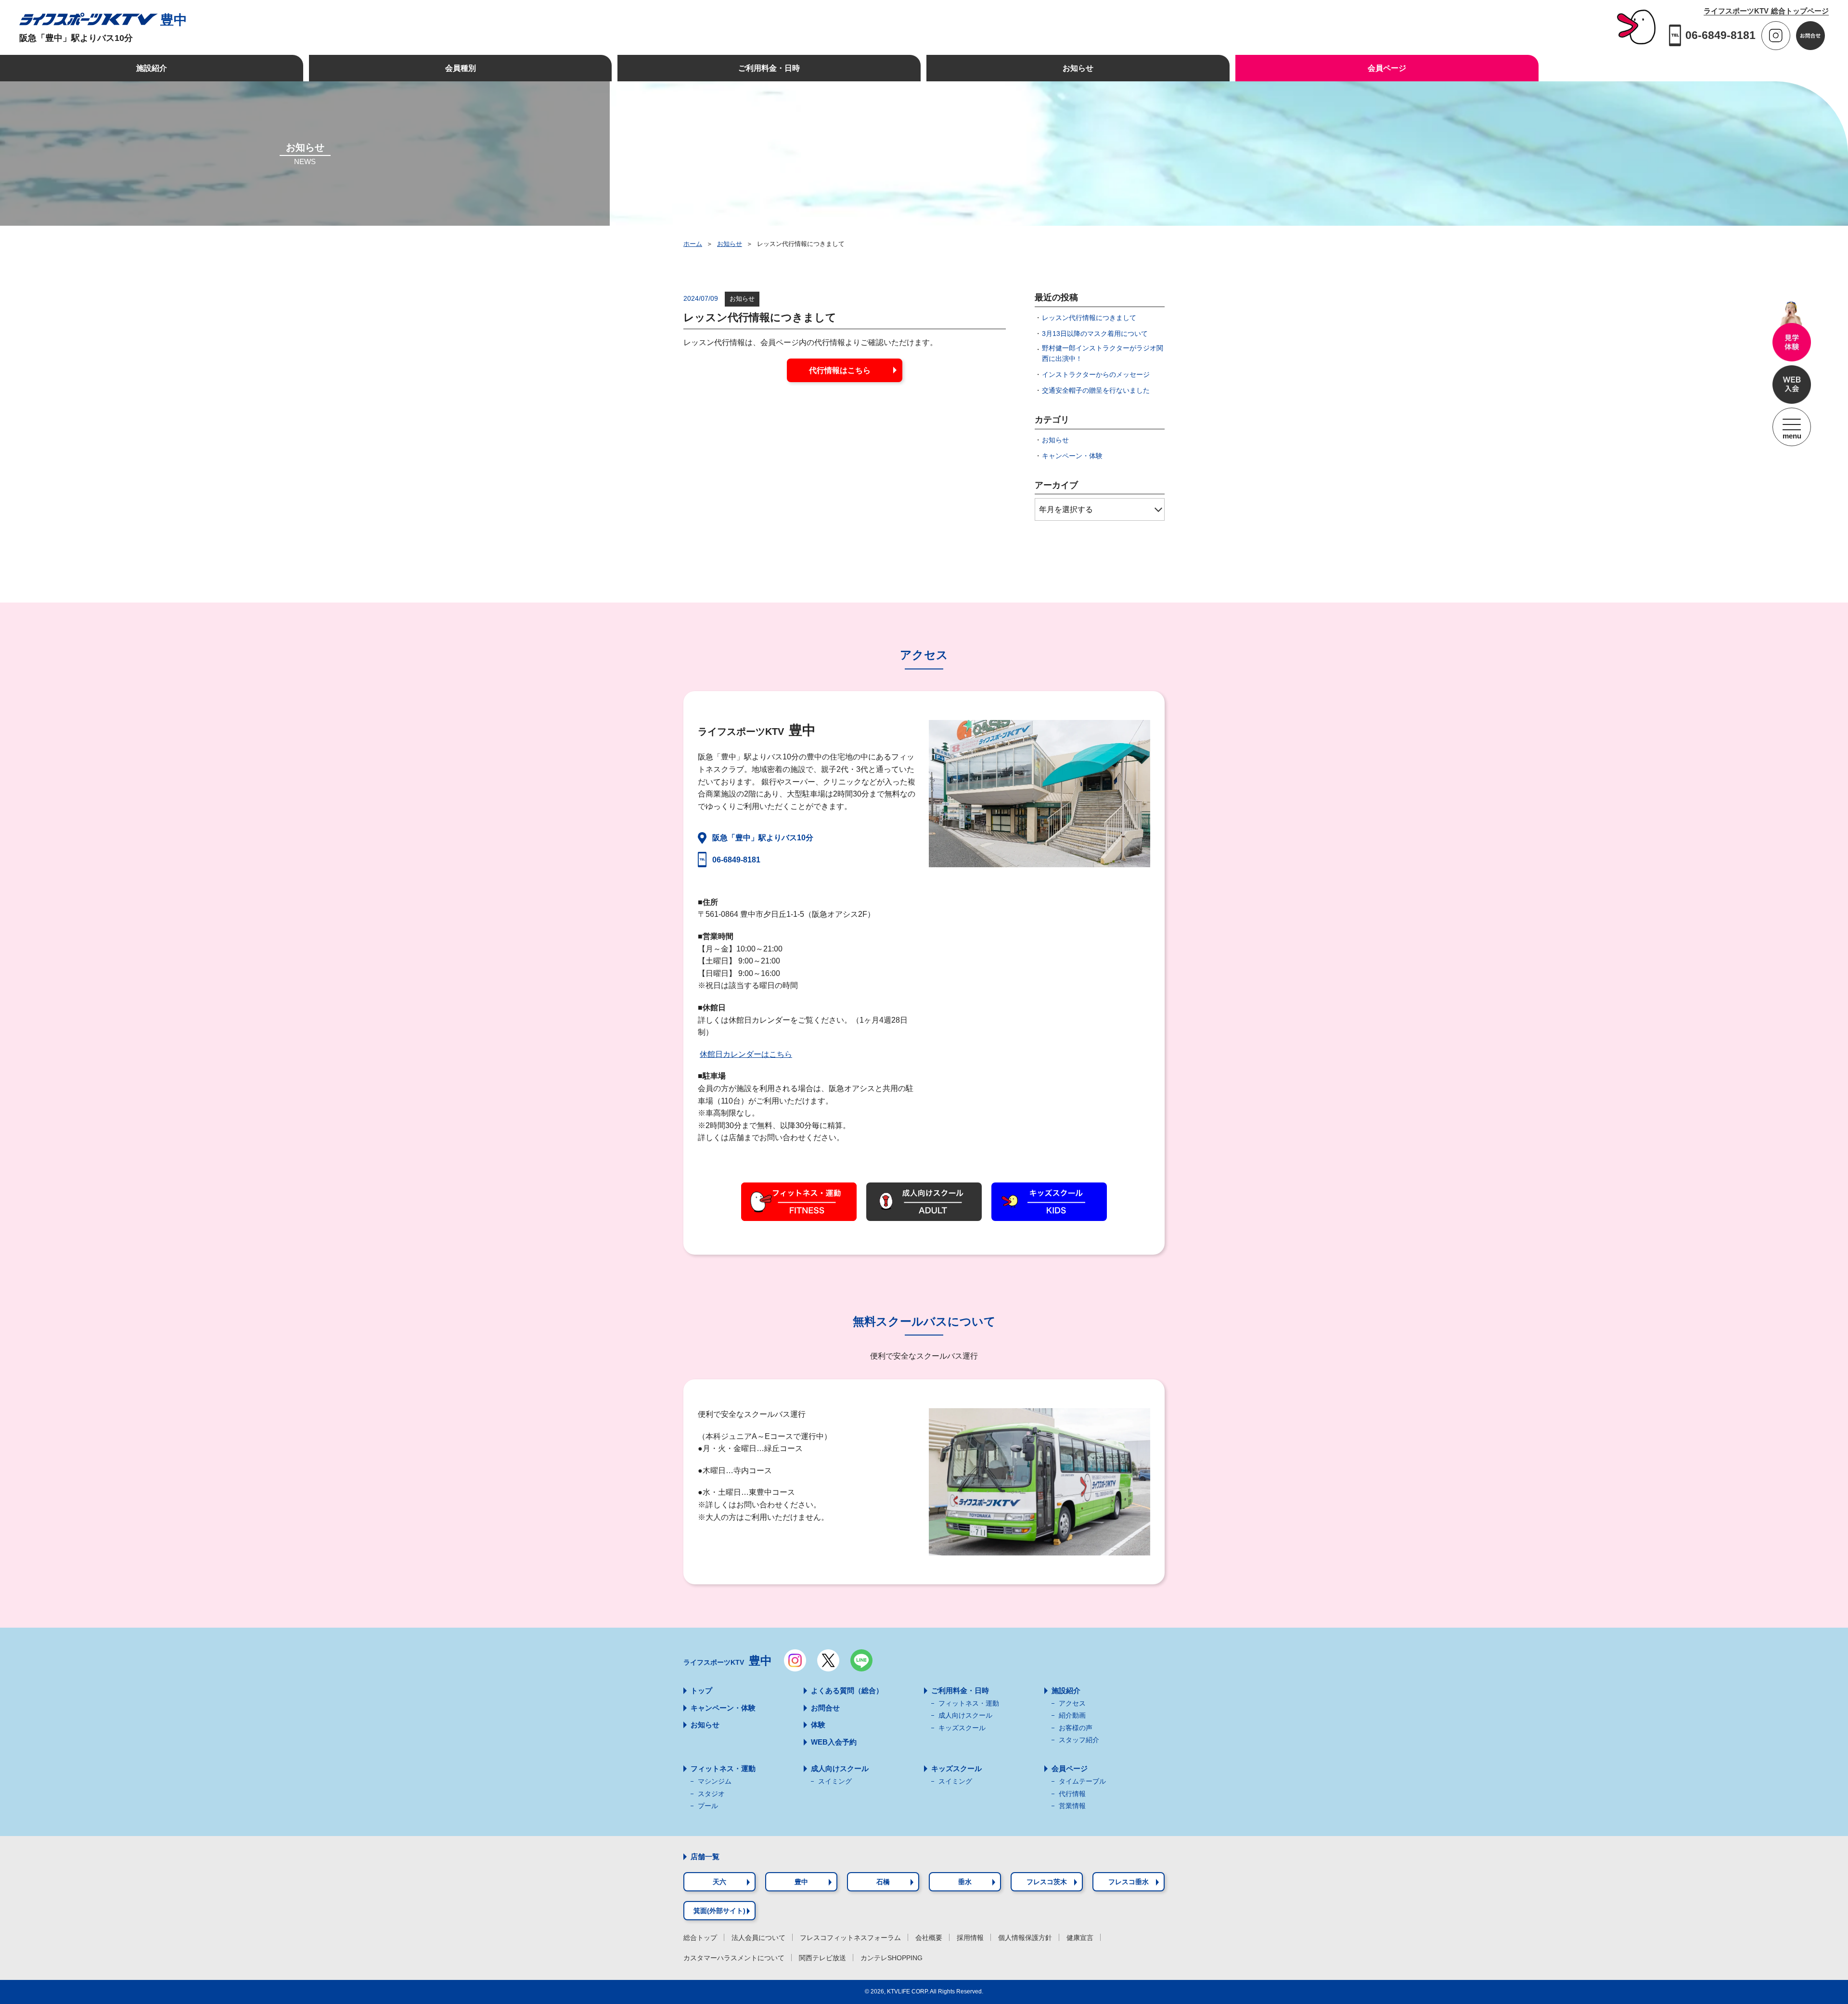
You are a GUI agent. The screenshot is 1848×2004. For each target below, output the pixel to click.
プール (708, 1806)
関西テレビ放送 (822, 1958)
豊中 (174, 20)
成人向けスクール (965, 1715)
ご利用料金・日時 (960, 1690)
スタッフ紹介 (1079, 1740)
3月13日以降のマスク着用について (1095, 334)
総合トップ (700, 1938)
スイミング (835, 1781)
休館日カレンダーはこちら (746, 1054)
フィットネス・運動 (969, 1703)
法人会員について (758, 1938)
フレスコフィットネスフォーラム (850, 1938)
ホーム (693, 244)
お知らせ (730, 244)
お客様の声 (1076, 1728)
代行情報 (1072, 1794)
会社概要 (929, 1938)
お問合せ (825, 1708)
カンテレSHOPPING (892, 1958)
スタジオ (711, 1794)
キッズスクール (962, 1728)
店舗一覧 (705, 1856)
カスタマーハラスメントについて (734, 1958)
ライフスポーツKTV (728, 1661)
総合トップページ (1766, 11)
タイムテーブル (1082, 1781)
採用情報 (970, 1938)
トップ (701, 1690)
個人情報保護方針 (1025, 1938)
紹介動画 (1072, 1715)
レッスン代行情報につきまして (1089, 318)
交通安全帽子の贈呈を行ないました (1096, 390)
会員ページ (1070, 1768)
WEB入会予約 (834, 1742)
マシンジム (715, 1781)
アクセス (1072, 1703)
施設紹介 (1066, 1690)
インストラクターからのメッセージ (1096, 374)
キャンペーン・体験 (1072, 456)
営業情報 (1072, 1806)
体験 (818, 1725)
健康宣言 (1080, 1938)
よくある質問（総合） (847, 1690)
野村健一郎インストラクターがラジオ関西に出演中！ (1103, 353)
